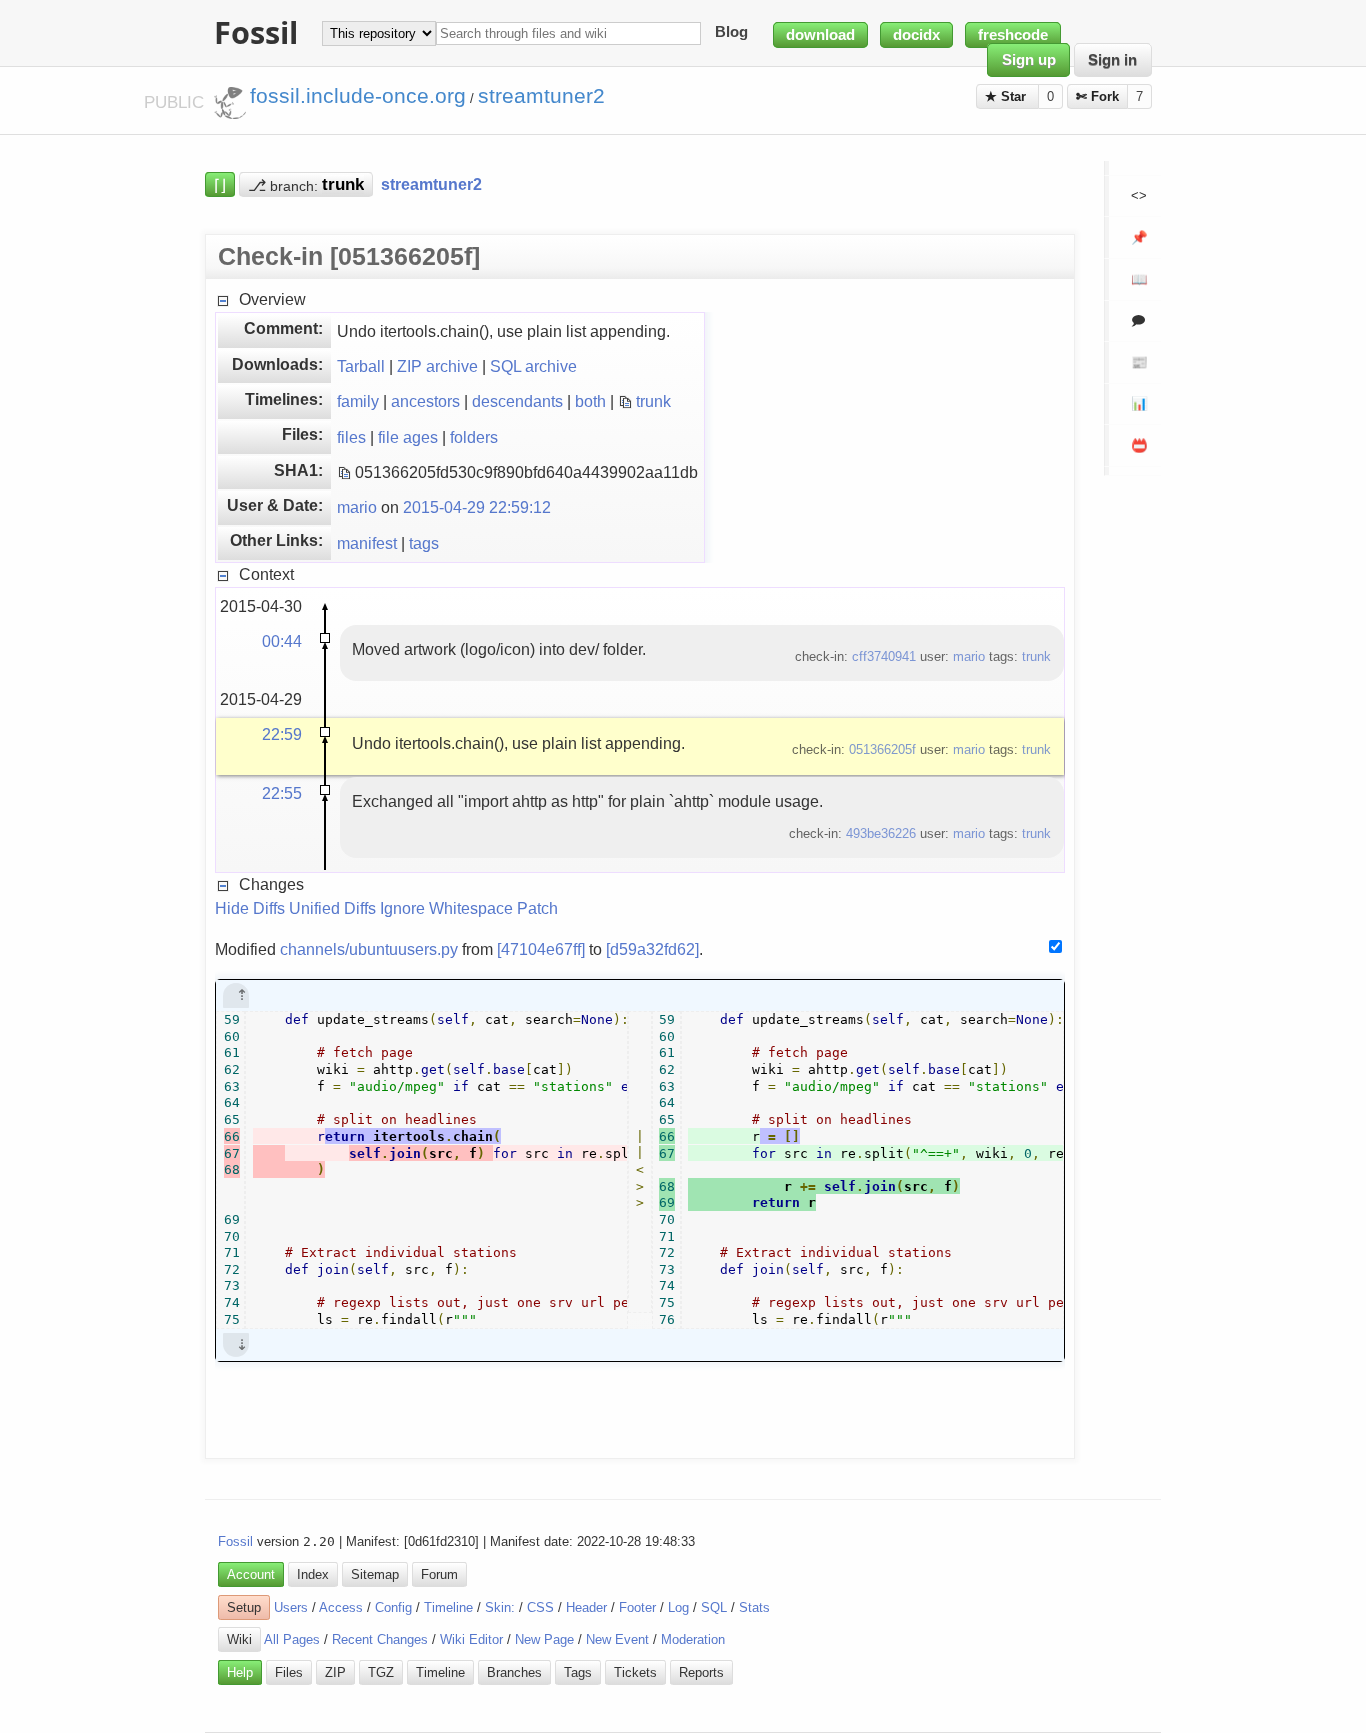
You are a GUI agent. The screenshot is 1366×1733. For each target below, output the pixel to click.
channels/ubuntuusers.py (369, 949)
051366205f (882, 749)
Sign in (1112, 60)
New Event (617, 1639)
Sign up (1029, 60)
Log (678, 1607)
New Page (544, 1639)
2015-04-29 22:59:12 (477, 507)
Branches (514, 1672)
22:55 (282, 793)
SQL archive (533, 366)
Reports (701, 1672)
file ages (408, 437)
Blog (731, 33)
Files (289, 1672)
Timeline (448, 1607)
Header (586, 1607)
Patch (537, 908)
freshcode (1013, 35)
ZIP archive (437, 366)
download (820, 35)
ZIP (335, 1672)
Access (341, 1607)
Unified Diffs (332, 908)
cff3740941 (884, 656)
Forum (439, 1574)
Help (240, 1672)
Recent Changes (380, 1639)
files (351, 437)
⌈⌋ (220, 184)
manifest (367, 543)
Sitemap (375, 1574)
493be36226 (881, 833)
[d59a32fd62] (652, 949)
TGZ (381, 1672)
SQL (714, 1607)
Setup (244, 1607)
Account (251, 1574)
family (358, 401)
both (590, 401)
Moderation (693, 1639)
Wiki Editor (471, 1639)
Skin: (500, 1607)
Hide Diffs (250, 908)
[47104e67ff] (541, 949)
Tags (578, 1672)
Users (291, 1607)
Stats (754, 1607)
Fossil (235, 1541)
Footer (637, 1607)
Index (313, 1574)
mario (357, 507)
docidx (916, 35)
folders (474, 437)
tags (424, 543)
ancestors (425, 401)
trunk (653, 401)
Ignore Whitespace (446, 908)
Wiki (239, 1639)
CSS (540, 1607)
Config (393, 1607)
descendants (517, 401)
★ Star (1007, 96)
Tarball (361, 366)
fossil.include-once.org (358, 96)
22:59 (282, 734)
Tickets (635, 1672)
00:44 (282, 641)
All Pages (292, 1639)
